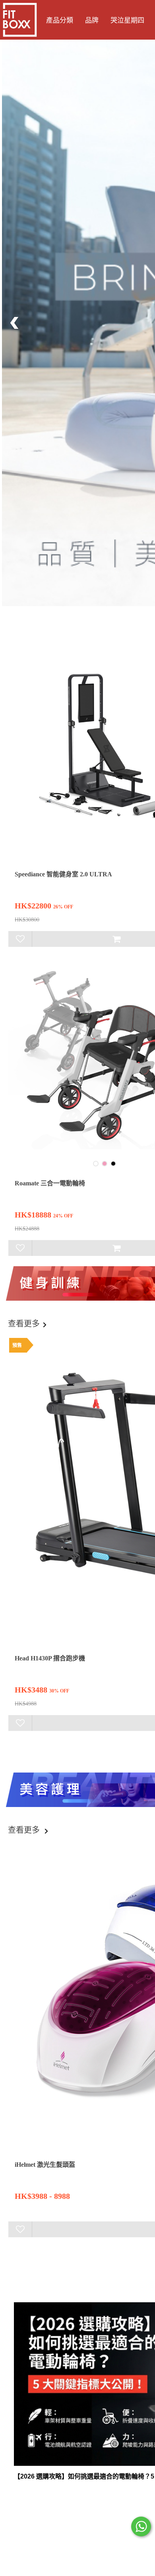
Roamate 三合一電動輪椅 (50, 1183)
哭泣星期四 (127, 20)
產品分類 (60, 20)
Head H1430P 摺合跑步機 (50, 1658)
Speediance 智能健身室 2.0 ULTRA (63, 874)
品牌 (92, 20)
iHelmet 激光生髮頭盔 (45, 2165)
